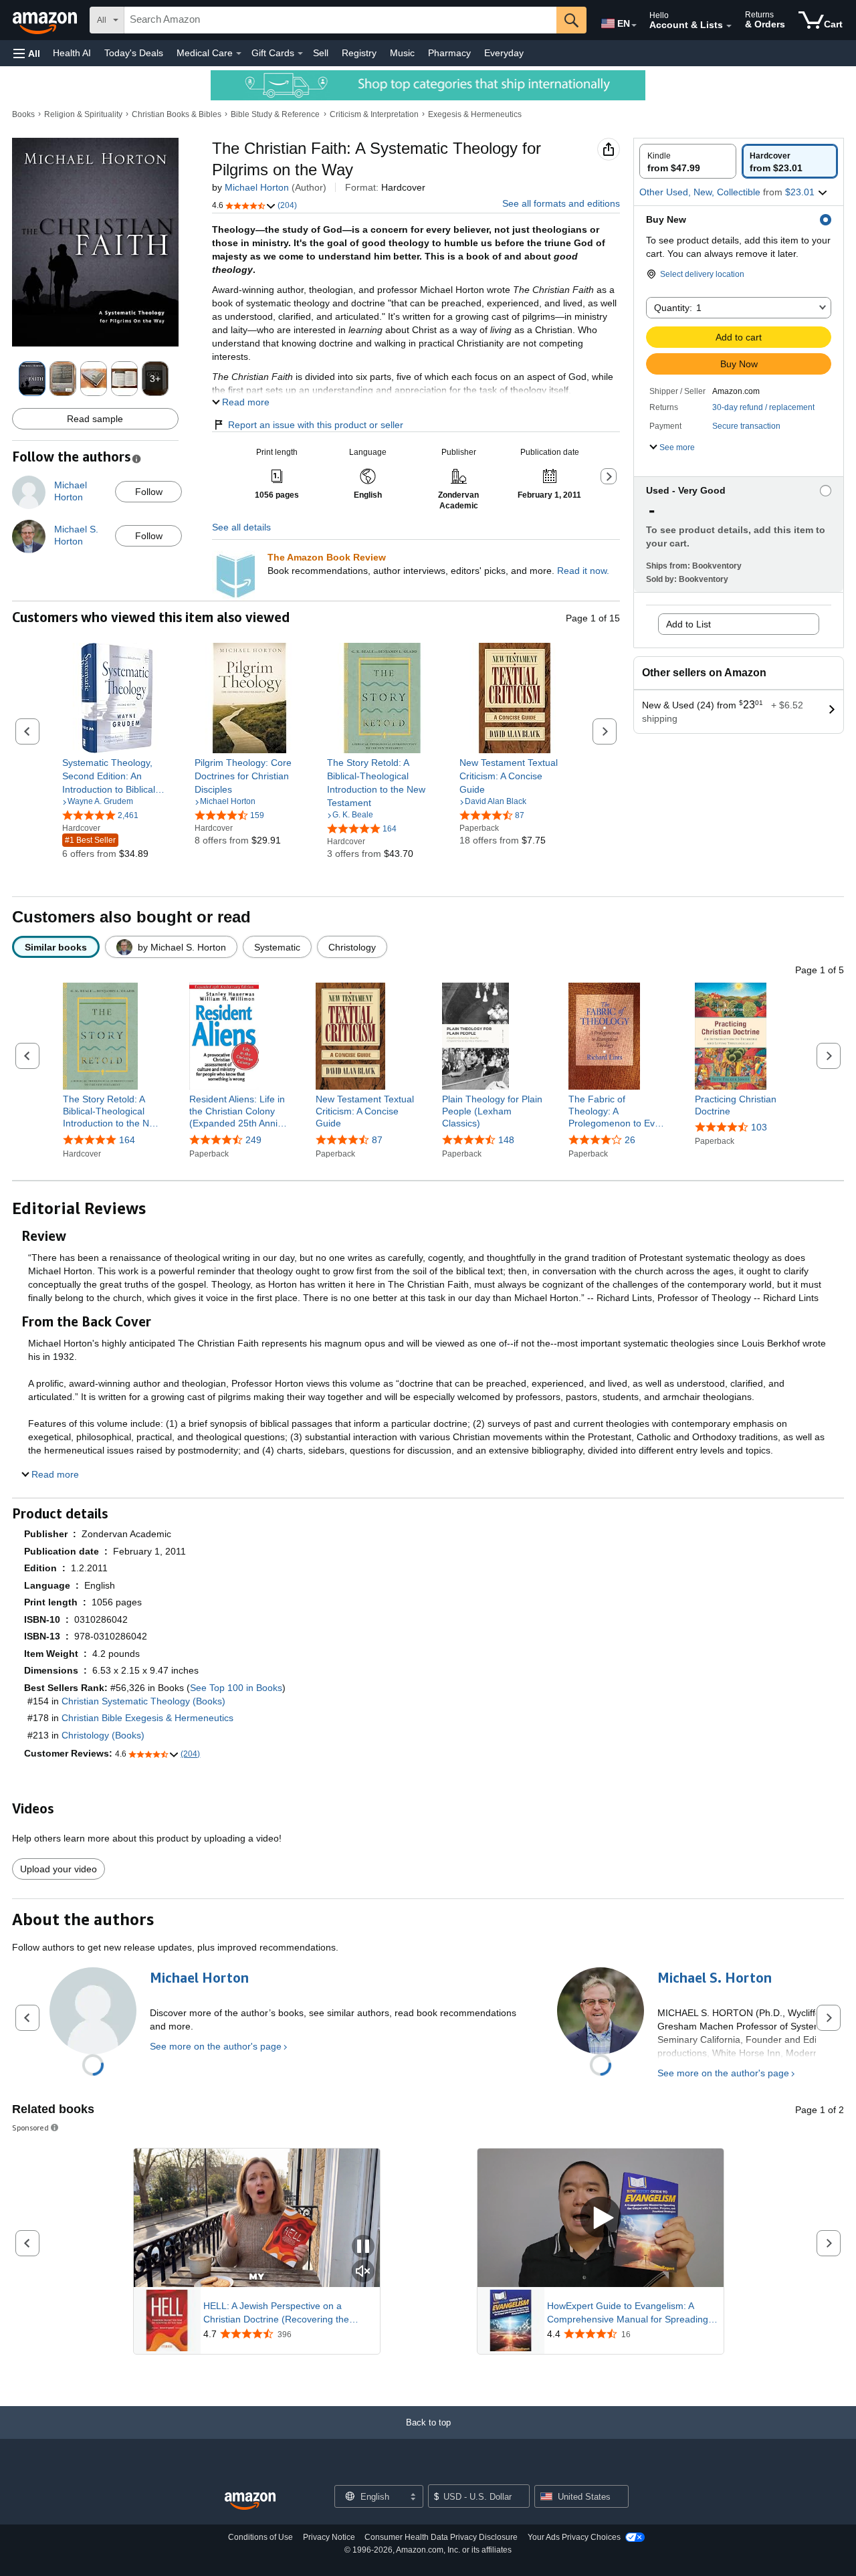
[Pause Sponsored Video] (363, 2247)
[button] (27, 53)
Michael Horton (257, 187)
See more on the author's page (216, 2046)
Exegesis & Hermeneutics (475, 114)
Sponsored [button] (30, 2127)
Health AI (72, 53)
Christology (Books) (103, 1735)
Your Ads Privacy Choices (574, 2537)
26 (630, 1140)
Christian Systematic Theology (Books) (143, 1701)
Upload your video (59, 1869)
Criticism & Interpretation (374, 114)
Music (402, 53)
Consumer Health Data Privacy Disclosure (441, 2537)
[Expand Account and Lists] (729, 26)
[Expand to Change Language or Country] (634, 25)
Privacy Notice (329, 2537)
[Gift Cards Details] (300, 54)
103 (759, 1127)
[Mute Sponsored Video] (363, 2272)
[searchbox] (340, 20)
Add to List (688, 624)
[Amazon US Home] (250, 2501)
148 (506, 1140)
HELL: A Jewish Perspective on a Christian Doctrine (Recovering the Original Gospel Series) (276, 2313)
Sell (321, 53)
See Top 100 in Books (236, 1688)
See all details (241, 527)
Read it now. (583, 571)
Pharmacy (449, 53)
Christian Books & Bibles (177, 114)
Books (23, 114)
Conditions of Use (260, 2537)
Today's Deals (134, 53)
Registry (359, 53)
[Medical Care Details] (239, 54)
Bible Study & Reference (275, 114)
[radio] (688, 161)
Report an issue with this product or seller (316, 425)
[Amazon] (46, 20)
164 (127, 1140)
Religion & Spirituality (83, 114)
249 (253, 1140)
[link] (117, 776)
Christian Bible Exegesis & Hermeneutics (147, 1718)
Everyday (504, 53)
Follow (149, 492)
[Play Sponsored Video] (601, 2218)
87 (377, 1140)
